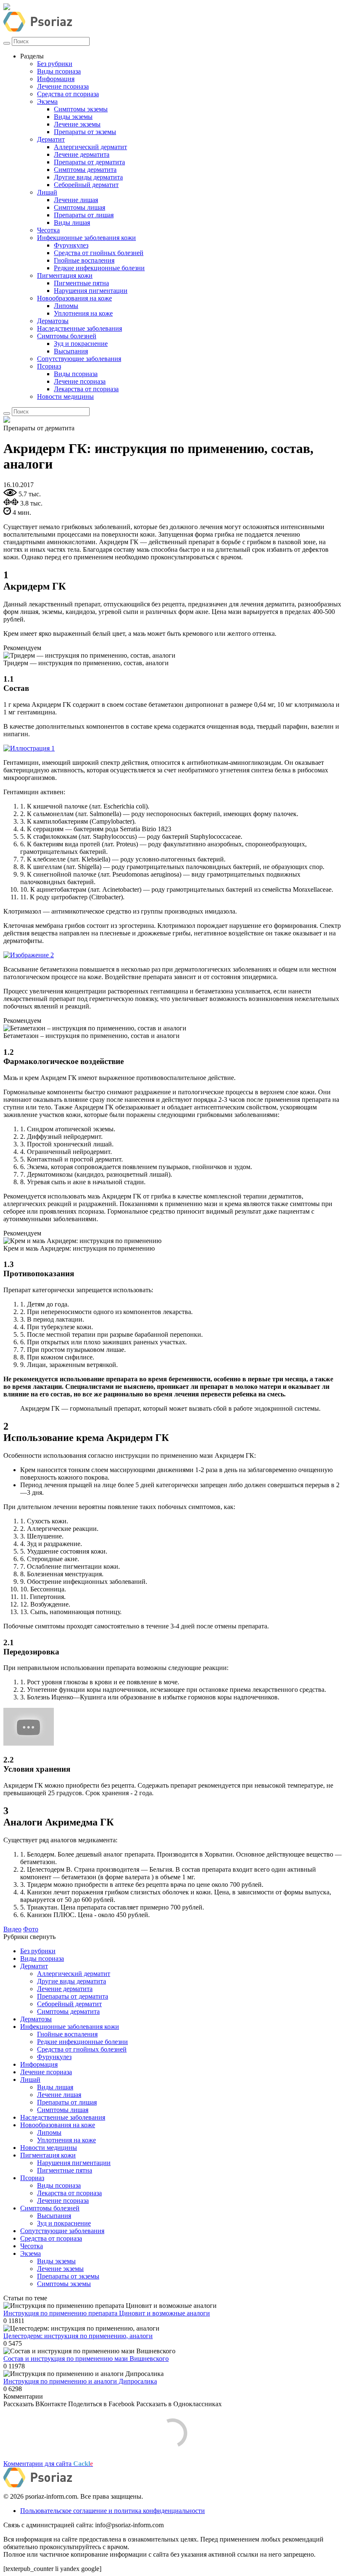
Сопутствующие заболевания (79, 359)
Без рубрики (55, 64)
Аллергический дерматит (90, 147)
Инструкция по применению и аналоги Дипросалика (80, 2381)
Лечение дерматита (82, 154)
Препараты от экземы (85, 132)
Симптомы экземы (81, 109)
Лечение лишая (76, 200)
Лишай (47, 192)
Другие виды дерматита (88, 177)
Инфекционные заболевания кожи (86, 238)
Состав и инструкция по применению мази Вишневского (86, 2359)
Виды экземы (73, 117)
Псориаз (49, 366)
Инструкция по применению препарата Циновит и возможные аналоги (107, 2313)
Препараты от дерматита (89, 162)
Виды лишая (72, 223)
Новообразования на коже (74, 298)
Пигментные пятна (81, 283)
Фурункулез (71, 245)
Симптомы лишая (80, 207)
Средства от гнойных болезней (99, 253)
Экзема (47, 101)
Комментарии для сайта (48, 2464)
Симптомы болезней (67, 336)
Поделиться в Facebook (101, 2404)
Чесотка (48, 230)
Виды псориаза (59, 71)
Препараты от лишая (84, 215)
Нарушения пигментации (91, 291)
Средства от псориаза (68, 94)
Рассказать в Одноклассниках (179, 2404)
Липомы (66, 306)
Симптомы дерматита (85, 170)
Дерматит (51, 139)
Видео (12, 1929)
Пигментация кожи (65, 275)
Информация (56, 79)
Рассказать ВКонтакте (35, 2404)
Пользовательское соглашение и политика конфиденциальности (113, 2511)
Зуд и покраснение (81, 344)
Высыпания (71, 351)
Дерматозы (53, 321)
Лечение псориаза (63, 86)
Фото (31, 1929)
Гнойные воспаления (84, 260)
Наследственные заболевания (80, 328)
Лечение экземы (77, 124)
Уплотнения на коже (83, 313)
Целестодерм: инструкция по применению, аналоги (78, 2336)
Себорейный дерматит (86, 185)
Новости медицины (65, 396)
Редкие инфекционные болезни (99, 268)
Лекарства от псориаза (86, 389)
